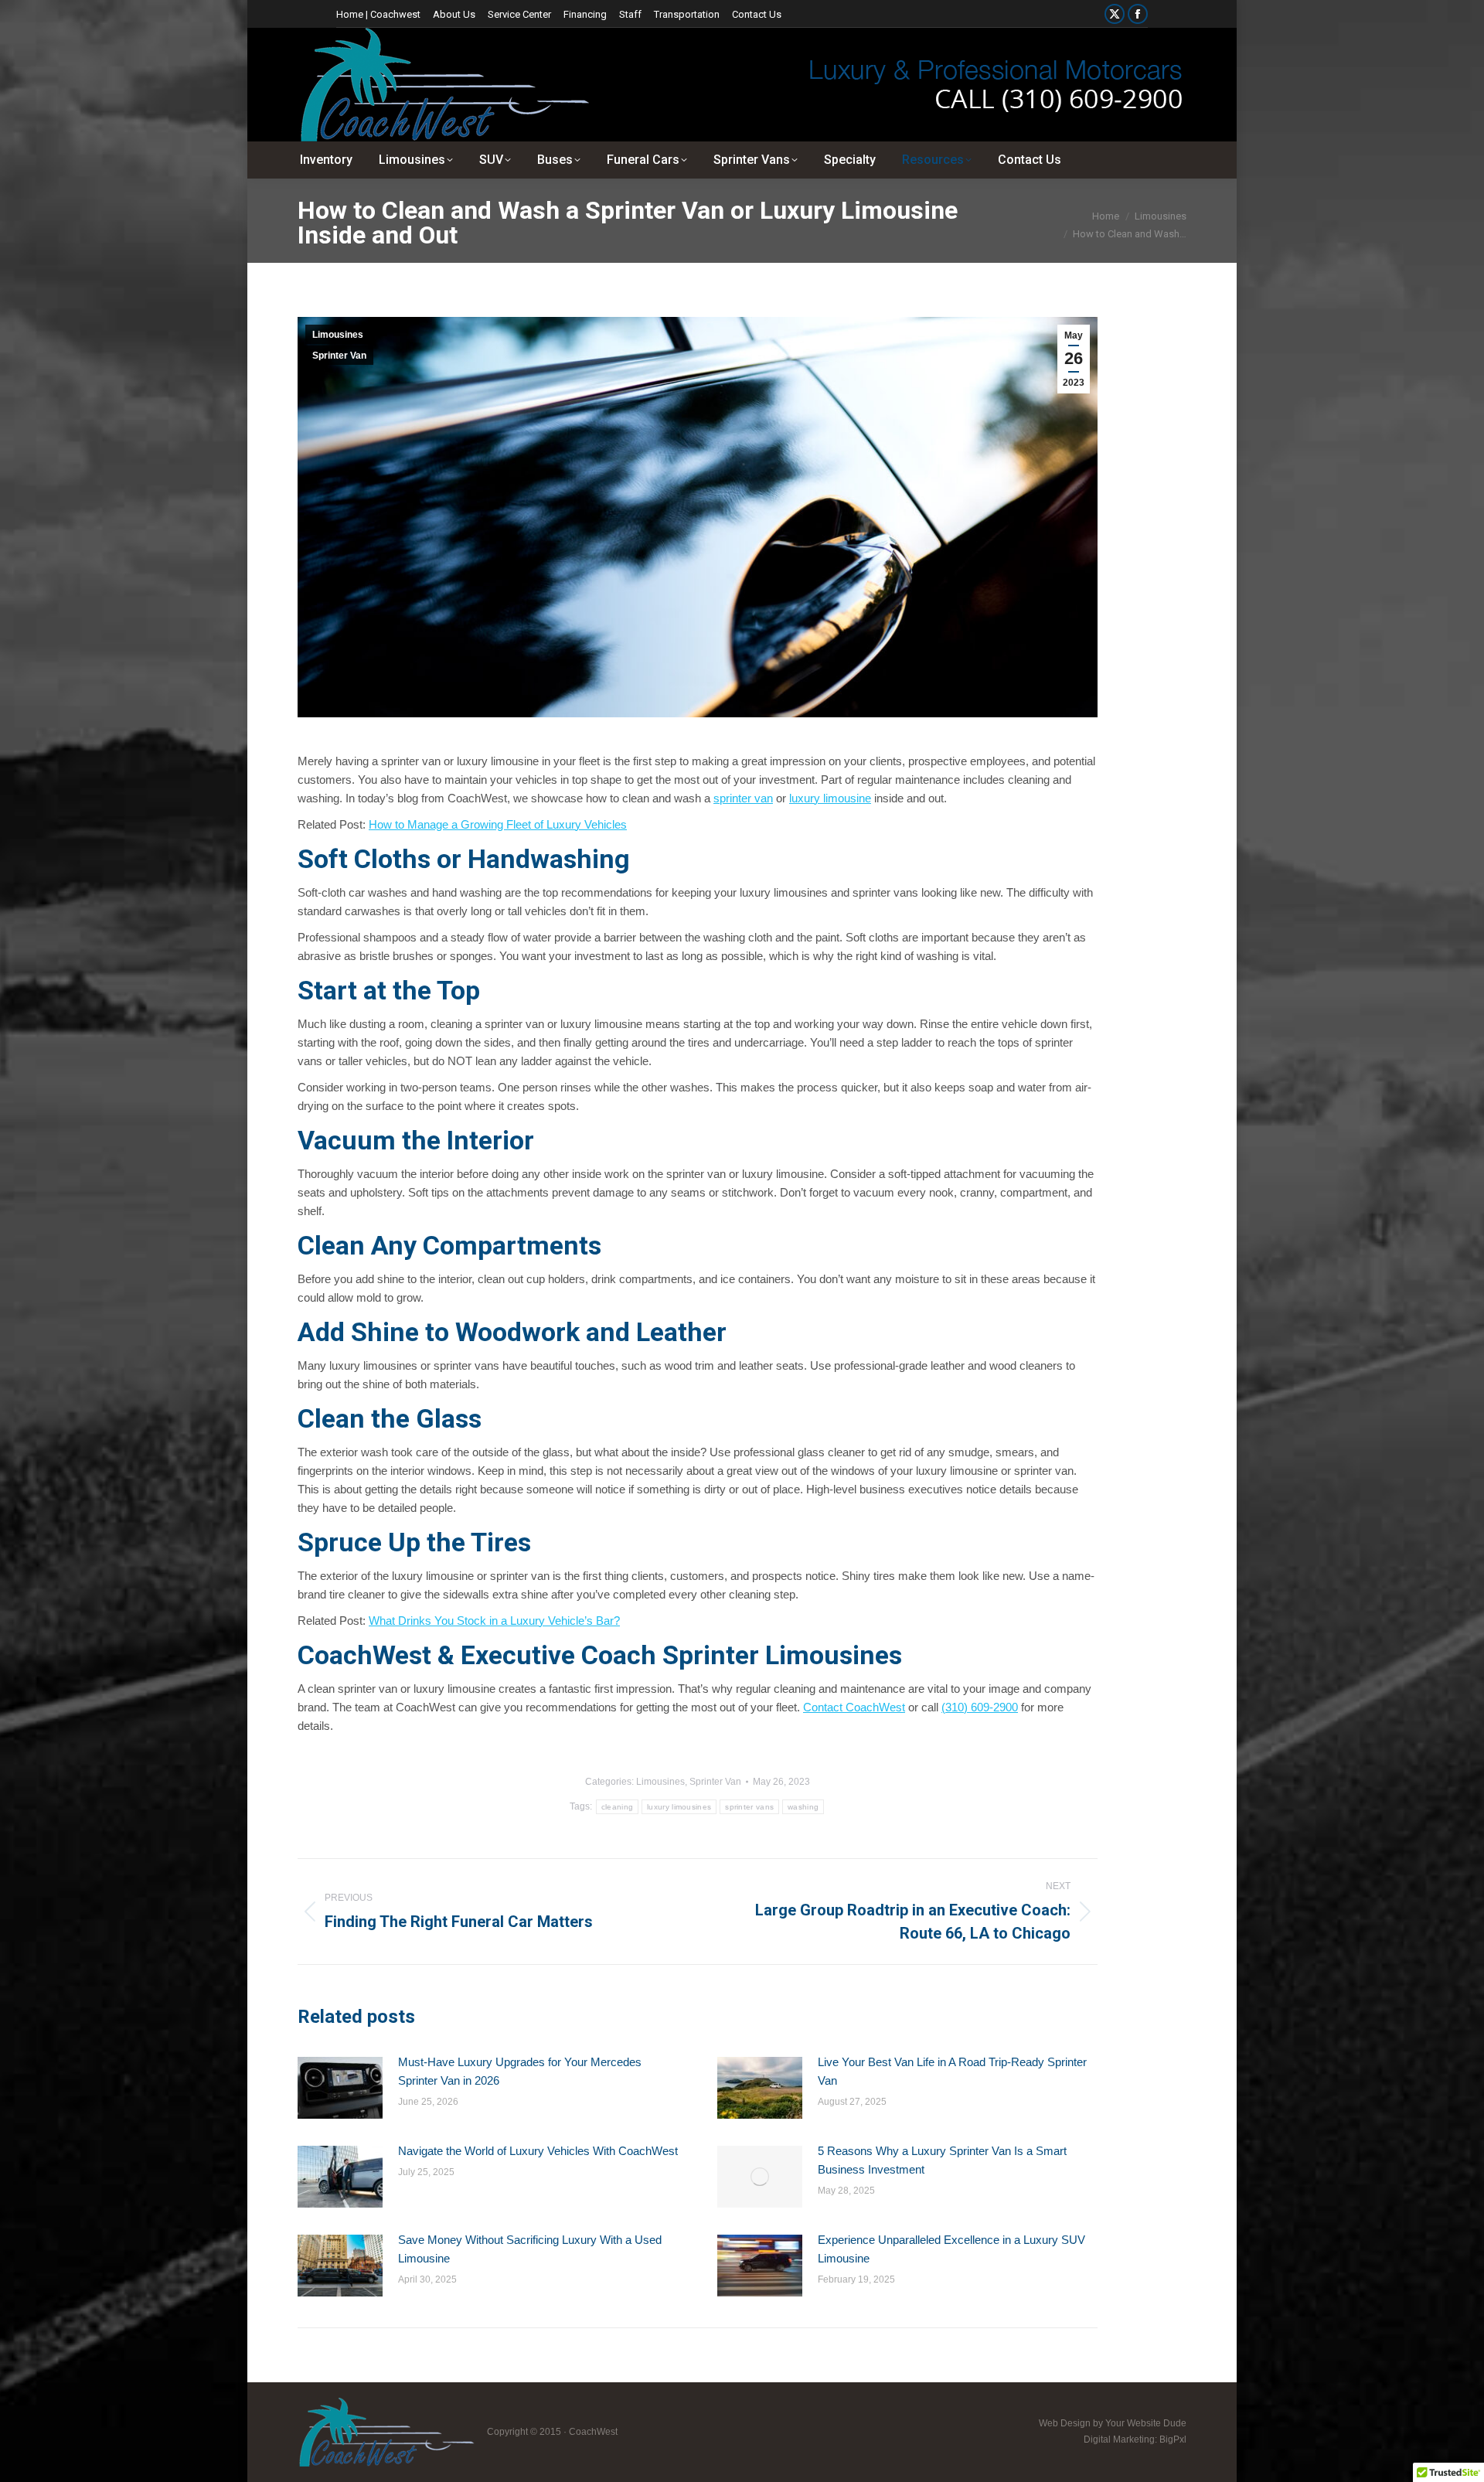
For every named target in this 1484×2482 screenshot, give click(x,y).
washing (803, 1807)
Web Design (1065, 2423)
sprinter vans (749, 1807)
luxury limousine (830, 798)
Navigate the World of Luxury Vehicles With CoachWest (538, 2151)
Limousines (338, 335)
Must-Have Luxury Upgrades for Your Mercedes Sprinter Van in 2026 (520, 2071)
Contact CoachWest (854, 1707)
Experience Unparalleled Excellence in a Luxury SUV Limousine (951, 2249)
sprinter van (743, 798)
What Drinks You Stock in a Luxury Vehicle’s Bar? (494, 1621)
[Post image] (340, 2088)
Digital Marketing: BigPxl (1135, 2439)
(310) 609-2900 (980, 1707)
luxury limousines (679, 1807)
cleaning (617, 1807)
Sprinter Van (339, 356)
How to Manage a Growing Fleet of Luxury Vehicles (498, 824)
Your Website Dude (1146, 2423)
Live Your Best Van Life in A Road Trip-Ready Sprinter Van (952, 2071)
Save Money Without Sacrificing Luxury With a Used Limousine (530, 2249)
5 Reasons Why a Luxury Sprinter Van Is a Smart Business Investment (942, 2160)
